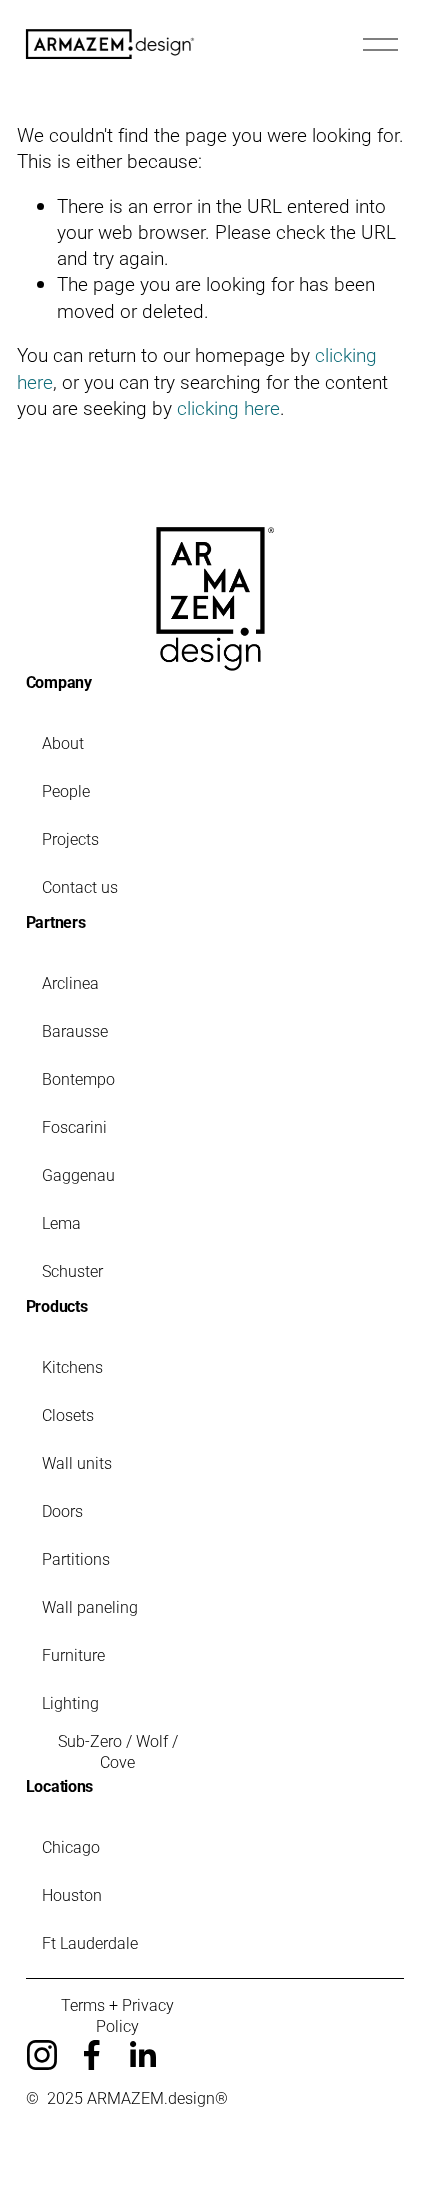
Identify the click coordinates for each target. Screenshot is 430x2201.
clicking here (228, 407)
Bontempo (78, 1078)
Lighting (70, 1702)
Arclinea (70, 982)
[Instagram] (42, 2055)
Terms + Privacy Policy (117, 2015)
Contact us (80, 886)
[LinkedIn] (142, 2055)
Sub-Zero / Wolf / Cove (118, 1751)
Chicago (71, 1846)
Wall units (77, 1462)
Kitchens (72, 1366)
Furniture (73, 1654)
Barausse (75, 1030)
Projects (70, 838)
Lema (61, 1222)
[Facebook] (92, 2055)
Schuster (72, 1270)
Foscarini (74, 1126)
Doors (62, 1510)
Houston (72, 1894)
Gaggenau (78, 1174)
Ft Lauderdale (90, 1942)
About (63, 742)
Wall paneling (90, 1606)
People (66, 790)
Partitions (76, 1558)
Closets (68, 1414)
